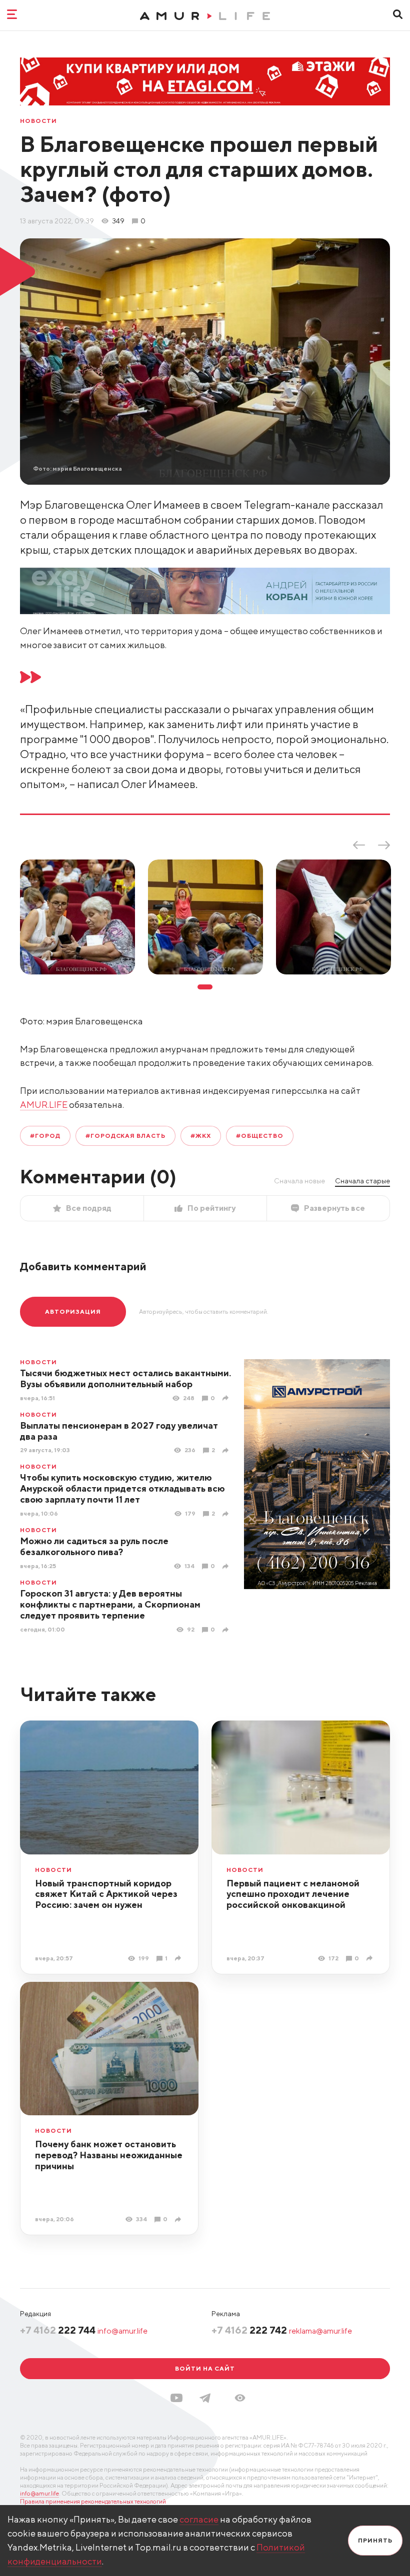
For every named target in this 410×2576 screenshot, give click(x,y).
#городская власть (125, 1136)
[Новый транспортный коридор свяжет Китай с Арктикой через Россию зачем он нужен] (179, 1958)
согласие (199, 2519)
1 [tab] (205, 987)
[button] (240, 2398)
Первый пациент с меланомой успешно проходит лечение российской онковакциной (293, 1894)
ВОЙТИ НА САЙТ (205, 2368)
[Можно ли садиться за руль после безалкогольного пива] (227, 1566)
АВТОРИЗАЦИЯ (73, 1311)
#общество (260, 1136)
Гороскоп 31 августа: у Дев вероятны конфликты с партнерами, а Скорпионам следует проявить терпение (110, 1604)
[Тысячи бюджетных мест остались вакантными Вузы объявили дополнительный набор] (227, 1398)
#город (45, 1136)
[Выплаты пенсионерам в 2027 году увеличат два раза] (227, 1450)
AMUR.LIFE (44, 1105)
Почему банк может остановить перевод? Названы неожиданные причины (109, 2155)
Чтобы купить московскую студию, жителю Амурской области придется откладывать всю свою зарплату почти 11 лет (122, 1488)
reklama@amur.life (320, 2331)
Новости (38, 121)
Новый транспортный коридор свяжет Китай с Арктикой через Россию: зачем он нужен (106, 1894)
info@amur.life (122, 2331)
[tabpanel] (77, 917)
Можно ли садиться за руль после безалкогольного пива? (94, 1546)
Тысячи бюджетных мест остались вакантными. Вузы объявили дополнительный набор (125, 1378)
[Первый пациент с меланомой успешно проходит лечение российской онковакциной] (371, 1958)
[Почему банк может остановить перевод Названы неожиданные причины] (179, 2219)
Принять (375, 2540)
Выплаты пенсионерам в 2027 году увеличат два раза (119, 1431)
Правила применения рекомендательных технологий (93, 2501)
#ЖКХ (201, 1136)
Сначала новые (299, 1181)
